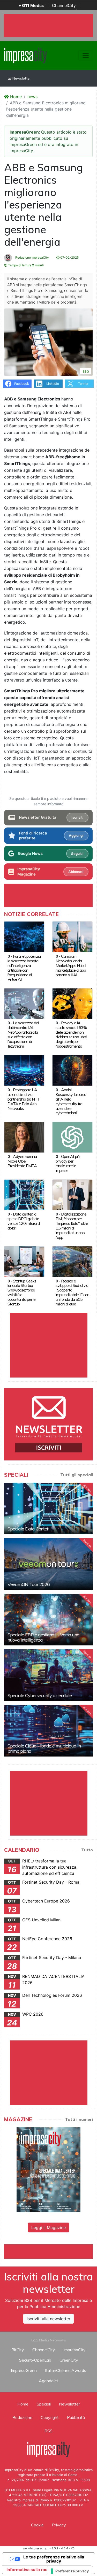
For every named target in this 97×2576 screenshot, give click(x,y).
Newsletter (21, 78)
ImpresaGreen (24, 2370)
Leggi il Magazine (48, 2227)
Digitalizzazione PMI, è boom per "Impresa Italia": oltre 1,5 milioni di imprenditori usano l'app (72, 1226)
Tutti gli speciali (77, 1475)
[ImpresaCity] (25, 55)
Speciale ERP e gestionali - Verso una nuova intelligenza (43, 1637)
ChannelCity (64, 5)
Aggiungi (76, 836)
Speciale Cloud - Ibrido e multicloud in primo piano (44, 1748)
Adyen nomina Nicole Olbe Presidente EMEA (22, 1161)
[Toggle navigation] (86, 56)
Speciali (44, 2404)
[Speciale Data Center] (48, 1509)
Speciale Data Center (28, 1529)
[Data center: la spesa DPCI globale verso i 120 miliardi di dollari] (24, 1194)
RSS (48, 2431)
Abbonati (76, 872)
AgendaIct (48, 2381)
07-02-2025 (69, 257)
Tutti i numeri (79, 2119)
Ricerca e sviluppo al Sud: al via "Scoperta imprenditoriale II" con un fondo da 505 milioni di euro (72, 1293)
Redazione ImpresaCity (32, 257)
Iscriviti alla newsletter (48, 2319)
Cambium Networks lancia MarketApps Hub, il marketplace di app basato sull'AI (71, 965)
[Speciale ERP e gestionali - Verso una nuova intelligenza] (48, 1620)
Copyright (50, 2417)
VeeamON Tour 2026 (29, 1584)
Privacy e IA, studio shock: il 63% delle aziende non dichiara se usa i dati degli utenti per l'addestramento (71, 1034)
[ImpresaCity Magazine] (48, 2169)
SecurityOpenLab (35, 2360)
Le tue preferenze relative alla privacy (54, 2559)
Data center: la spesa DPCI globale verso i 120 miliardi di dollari (24, 1221)
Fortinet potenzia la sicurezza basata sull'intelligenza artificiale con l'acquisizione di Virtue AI (24, 968)
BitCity (18, 2350)
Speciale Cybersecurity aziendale (40, 1695)
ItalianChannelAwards (66, 2370)
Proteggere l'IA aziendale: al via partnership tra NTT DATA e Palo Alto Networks (24, 1099)
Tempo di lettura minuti (25, 265)
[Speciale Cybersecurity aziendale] (48, 1675)
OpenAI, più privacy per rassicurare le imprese (68, 1163)
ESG (86, 371)
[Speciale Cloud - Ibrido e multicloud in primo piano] (48, 1731)
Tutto (87, 1850)
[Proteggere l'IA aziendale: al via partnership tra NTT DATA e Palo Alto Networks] (24, 1070)
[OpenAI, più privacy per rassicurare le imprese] (72, 1137)
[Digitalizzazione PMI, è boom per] (72, 1194)
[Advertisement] (51, 2251)
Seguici (77, 854)
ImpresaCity (74, 2350)
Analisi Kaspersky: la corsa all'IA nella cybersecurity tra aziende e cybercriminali (71, 1101)
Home (15, 97)
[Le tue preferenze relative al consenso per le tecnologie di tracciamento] (70, 2571)
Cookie (37, 2525)
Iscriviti (77, 817)
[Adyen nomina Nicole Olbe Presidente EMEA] (24, 1137)
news (32, 97)
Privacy (59, 2525)
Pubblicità (76, 2417)
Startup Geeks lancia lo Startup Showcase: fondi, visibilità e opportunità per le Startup (22, 1293)
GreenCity (69, 2360)
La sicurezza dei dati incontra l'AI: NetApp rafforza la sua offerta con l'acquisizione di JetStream (23, 1034)
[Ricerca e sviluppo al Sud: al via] (72, 1261)
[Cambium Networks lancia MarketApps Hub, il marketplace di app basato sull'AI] (72, 937)
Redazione (22, 2417)
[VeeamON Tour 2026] (48, 1564)
